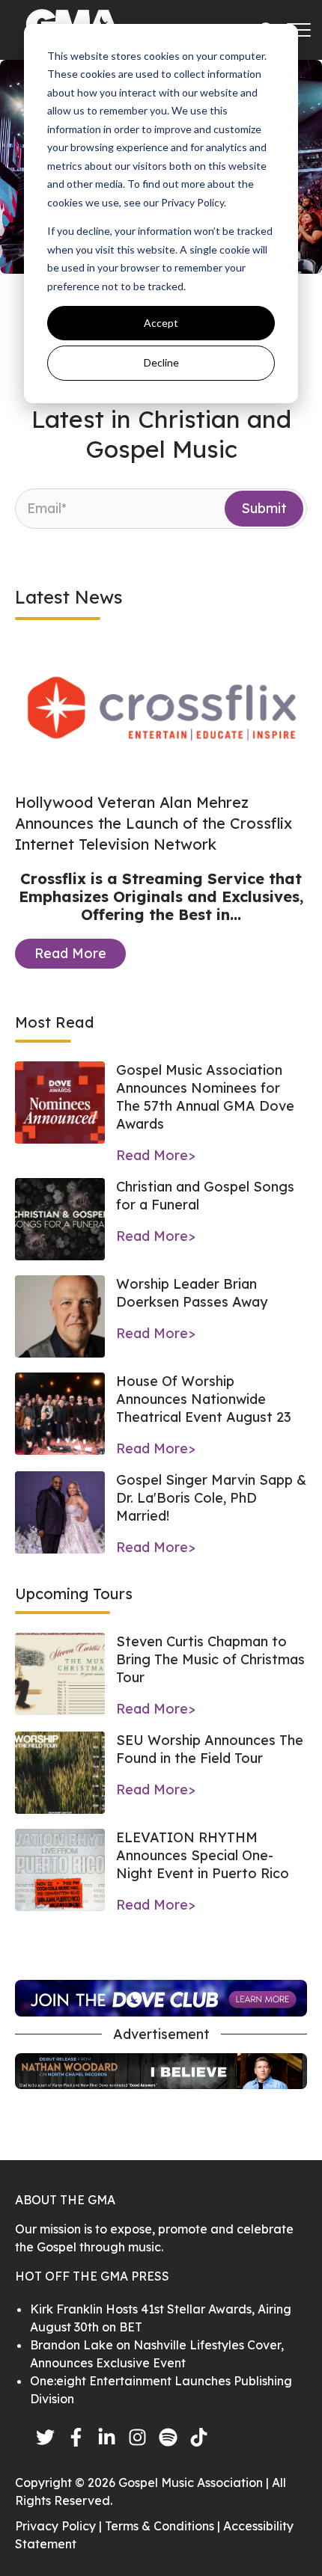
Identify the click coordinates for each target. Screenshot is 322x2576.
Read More (70, 953)
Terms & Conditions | (164, 2526)
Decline (161, 362)
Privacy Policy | (60, 2526)
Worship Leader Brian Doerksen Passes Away (192, 1293)
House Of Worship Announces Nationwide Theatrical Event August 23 (204, 1399)
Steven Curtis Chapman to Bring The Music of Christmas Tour (210, 1659)
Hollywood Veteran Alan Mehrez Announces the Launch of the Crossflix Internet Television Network (154, 823)
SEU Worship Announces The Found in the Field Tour (210, 1749)
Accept (161, 323)
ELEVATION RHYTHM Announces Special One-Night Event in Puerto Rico (203, 1855)
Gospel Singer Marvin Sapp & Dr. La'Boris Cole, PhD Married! (211, 1498)
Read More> (156, 1155)
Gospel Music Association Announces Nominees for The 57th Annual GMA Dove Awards (205, 1097)
